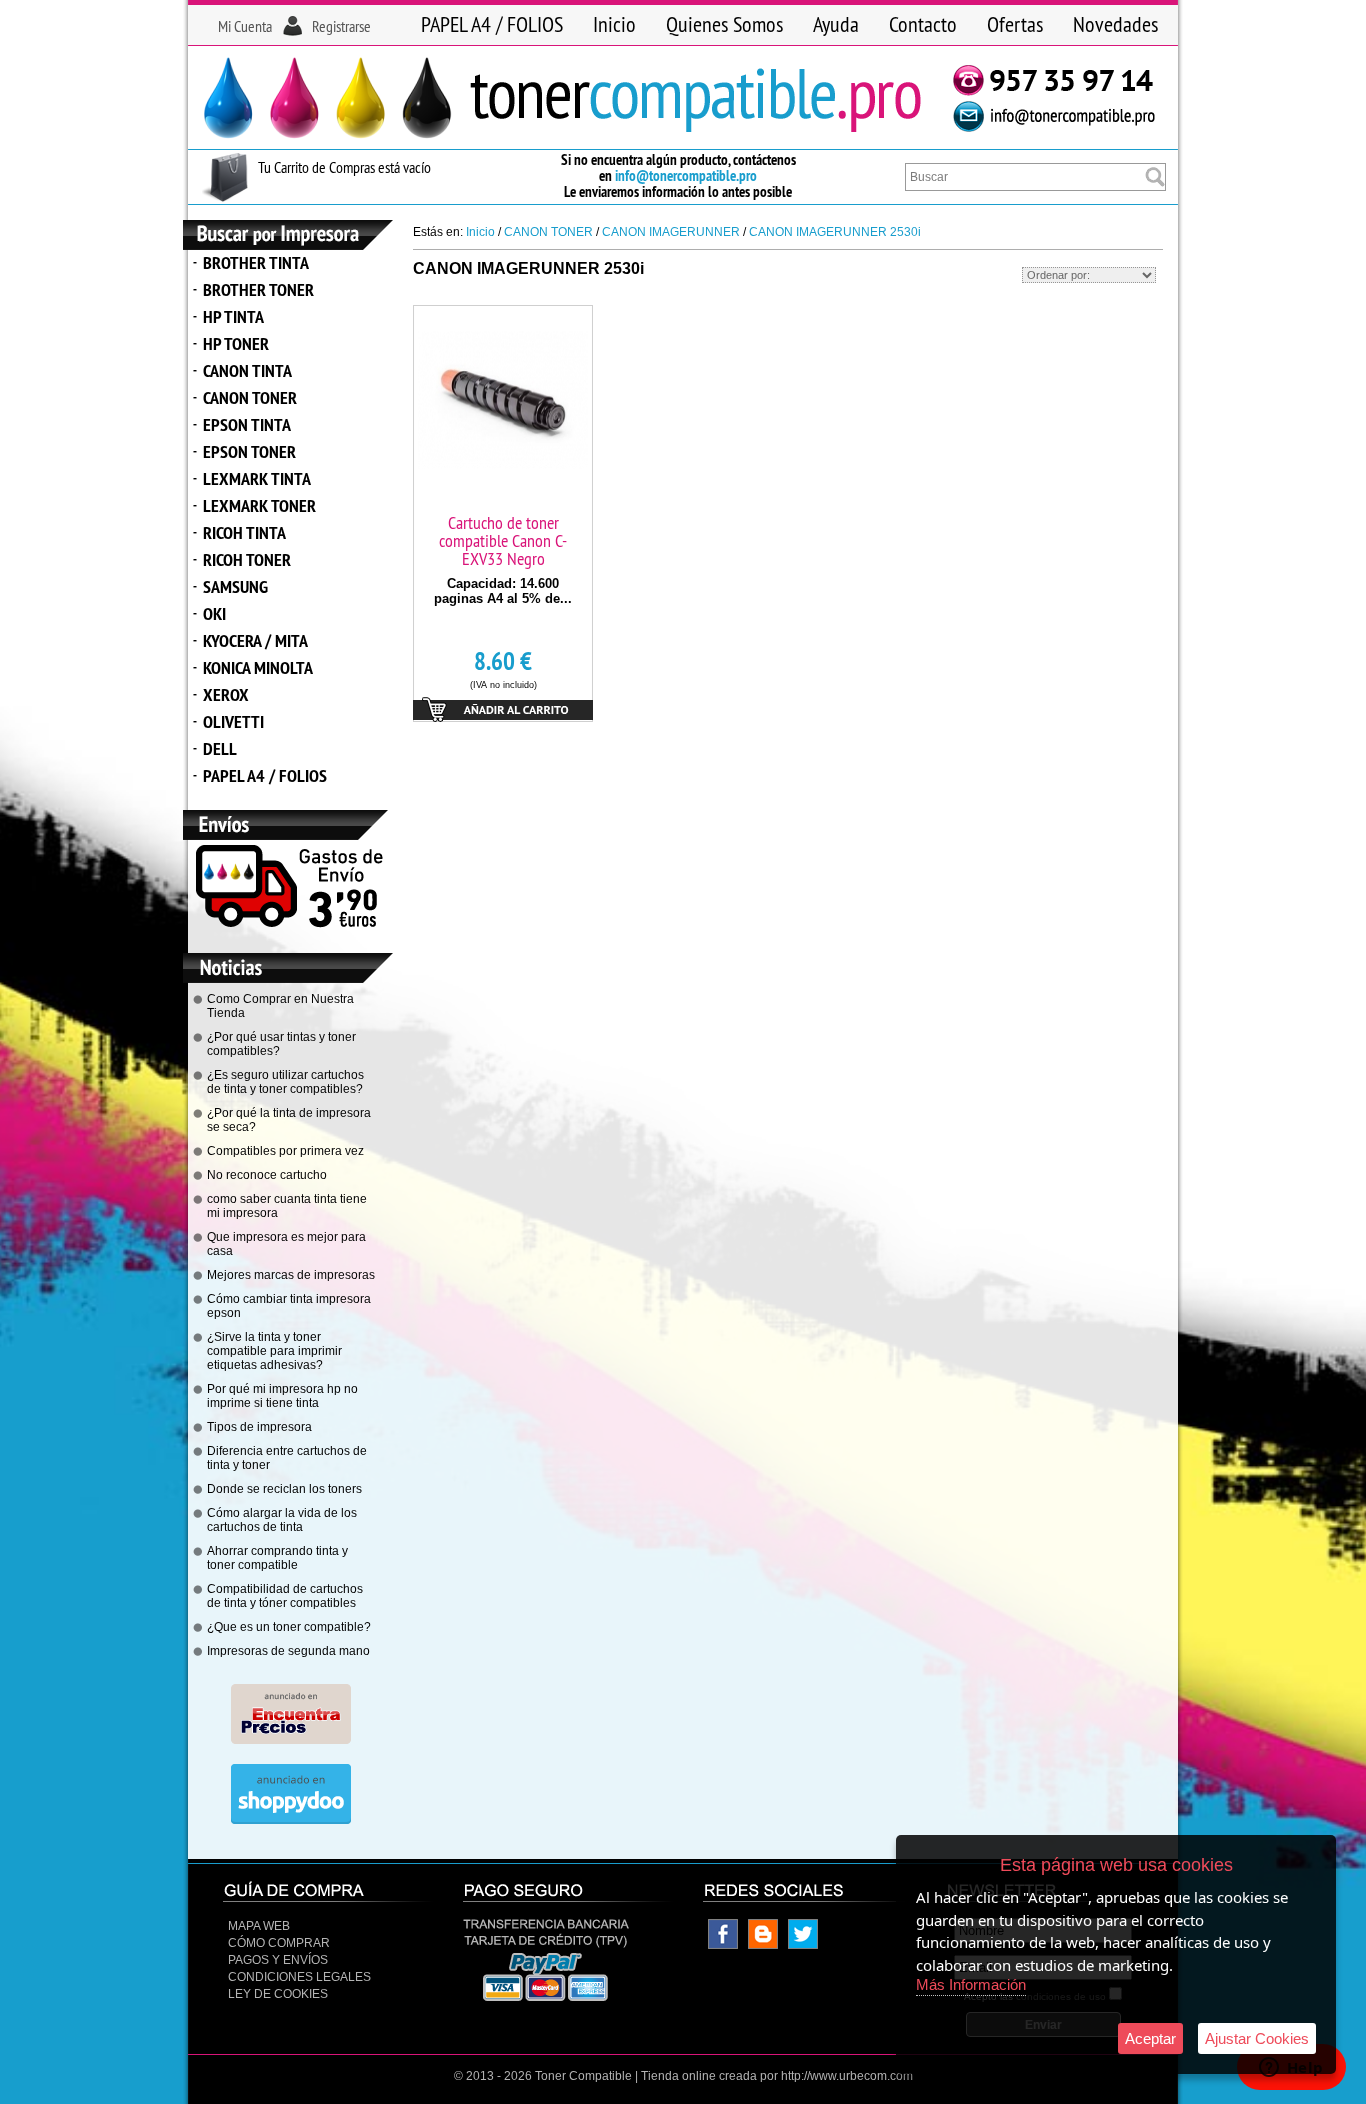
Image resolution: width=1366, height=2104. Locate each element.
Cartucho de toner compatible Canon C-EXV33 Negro (503, 540)
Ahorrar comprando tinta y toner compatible (277, 1558)
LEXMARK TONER (259, 505)
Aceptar (1150, 2038)
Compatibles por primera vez (285, 1151)
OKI (214, 613)
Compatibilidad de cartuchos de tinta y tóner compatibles (285, 1596)
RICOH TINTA (244, 532)
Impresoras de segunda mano (288, 1651)
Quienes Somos (724, 24)
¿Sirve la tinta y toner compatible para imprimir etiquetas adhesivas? (274, 1351)
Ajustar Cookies (1257, 2038)
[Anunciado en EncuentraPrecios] (291, 1740)
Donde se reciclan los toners (284, 1489)
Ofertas (1015, 24)
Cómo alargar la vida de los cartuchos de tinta (282, 1520)
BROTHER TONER (258, 289)
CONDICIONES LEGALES (299, 1977)
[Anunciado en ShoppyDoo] (291, 1820)
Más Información (971, 1984)
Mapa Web (259, 1926)
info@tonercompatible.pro (686, 175)
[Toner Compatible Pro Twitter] (803, 1945)
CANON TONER (250, 397)
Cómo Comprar (279, 1943)
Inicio (614, 24)
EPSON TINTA (247, 424)
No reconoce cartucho (267, 1175)
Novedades (1115, 24)
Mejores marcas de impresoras (291, 1275)
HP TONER (236, 343)
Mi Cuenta (245, 26)
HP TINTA (233, 316)
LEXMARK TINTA (257, 478)
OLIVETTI (233, 721)
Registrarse (341, 26)
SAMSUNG (235, 586)
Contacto (923, 24)
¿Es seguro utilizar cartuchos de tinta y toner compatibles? (285, 1082)
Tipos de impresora (259, 1427)
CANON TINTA (247, 370)
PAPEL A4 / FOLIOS (492, 24)
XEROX (226, 694)
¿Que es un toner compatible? (289, 1627)
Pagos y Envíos (278, 1960)
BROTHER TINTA (256, 262)
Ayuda (836, 24)
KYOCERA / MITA (255, 640)
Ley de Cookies (278, 1994)
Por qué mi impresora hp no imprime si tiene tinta (282, 1396)
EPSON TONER (249, 451)
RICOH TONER (247, 559)
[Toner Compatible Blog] (763, 1945)
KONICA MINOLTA (258, 667)
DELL (220, 748)
